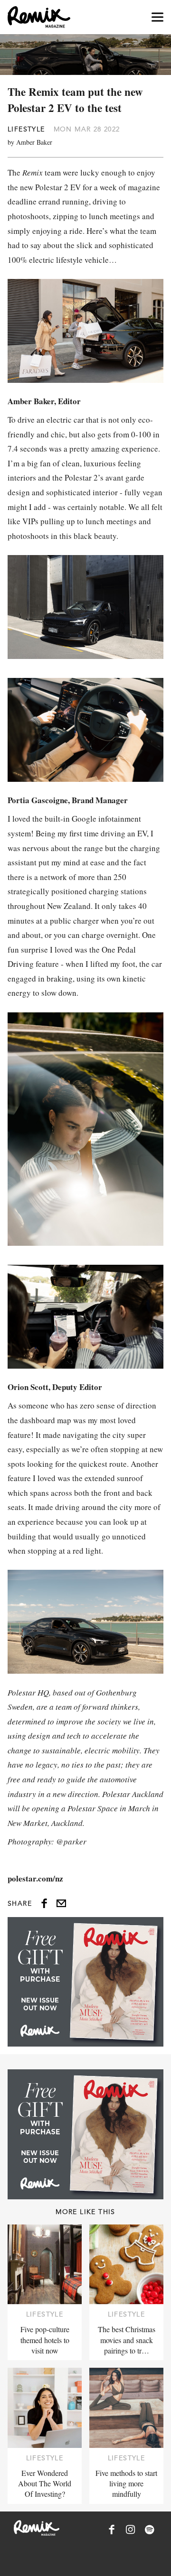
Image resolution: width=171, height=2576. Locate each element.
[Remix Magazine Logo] (39, 17)
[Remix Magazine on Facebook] (112, 2530)
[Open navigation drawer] (157, 17)
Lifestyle (26, 129)
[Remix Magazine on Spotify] (150, 2530)
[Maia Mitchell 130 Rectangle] (85, 1982)
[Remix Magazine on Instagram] (131, 2530)
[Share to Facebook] (44, 1903)
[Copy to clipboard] (61, 1903)
